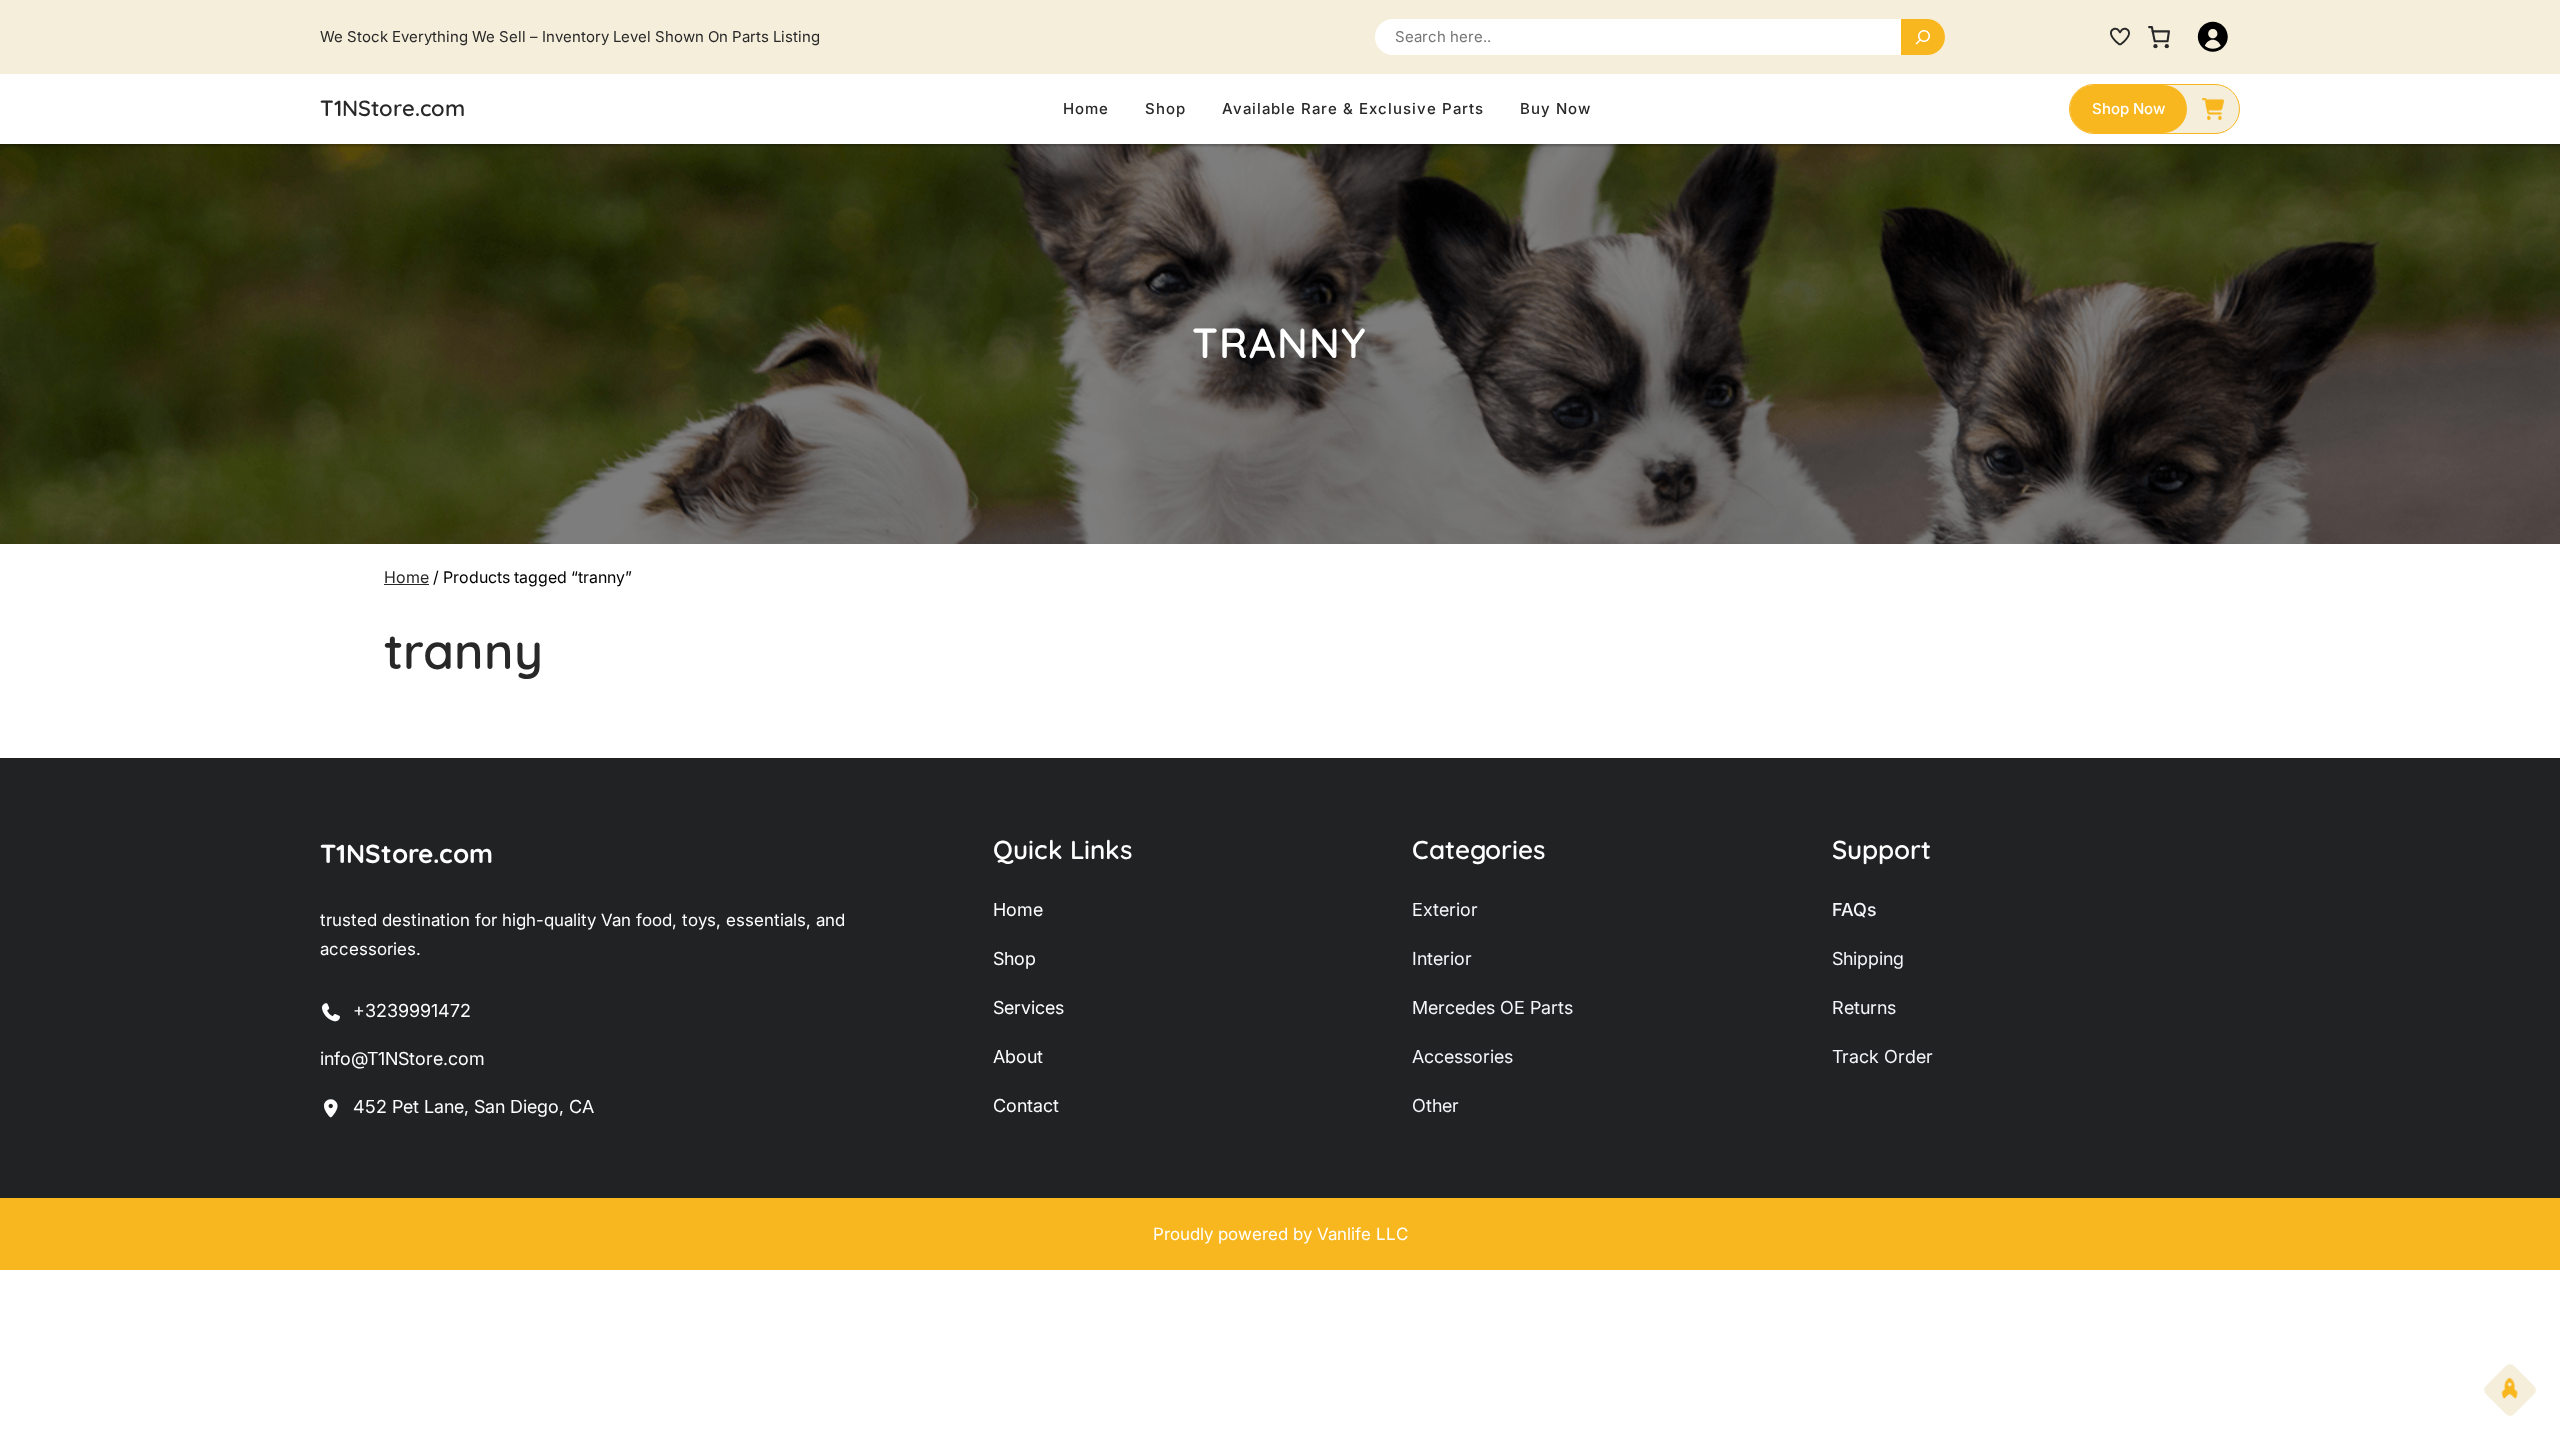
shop (1014, 958)
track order (1882, 1056)
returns (1864, 1007)
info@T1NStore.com (402, 1058)
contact (1026, 1105)
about (1018, 1056)
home (1018, 909)
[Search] (1923, 37)
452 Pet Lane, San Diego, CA (473, 1106)
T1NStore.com (392, 108)
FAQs (1854, 909)
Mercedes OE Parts (1492, 1007)
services (1028, 1007)
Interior (1442, 958)
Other (1435, 1105)
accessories (1462, 1056)
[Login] (2213, 37)
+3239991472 (412, 1010)
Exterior (1445, 909)
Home (406, 577)
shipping (1868, 958)
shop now (2128, 108)
